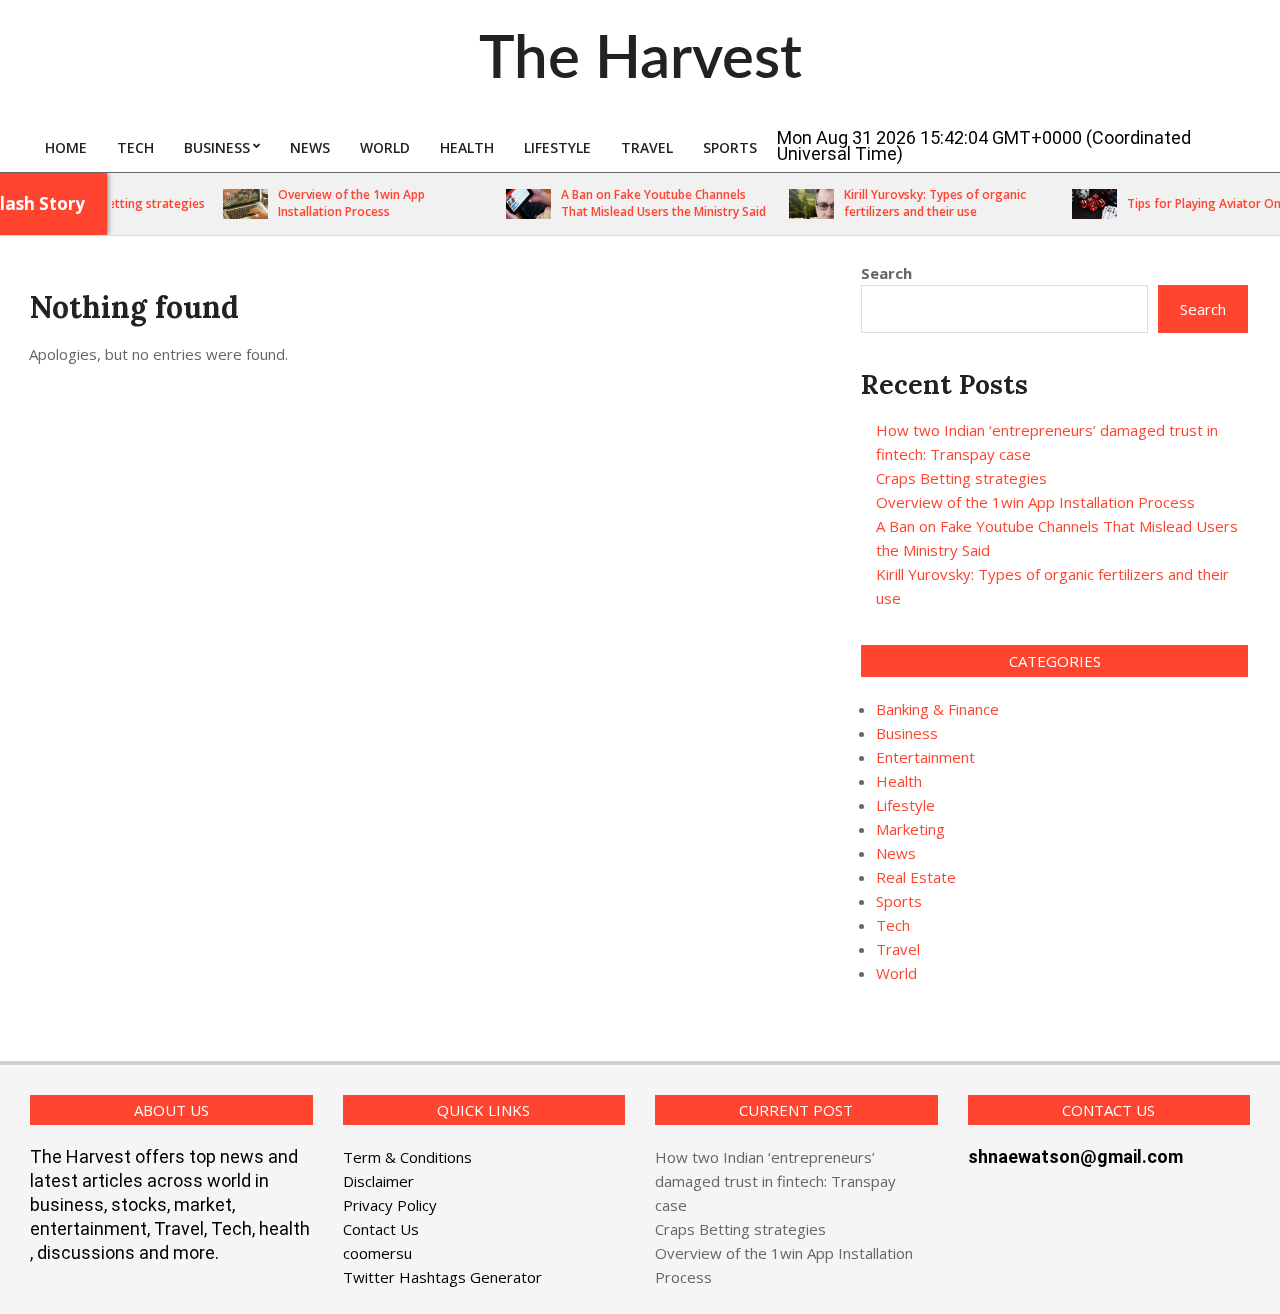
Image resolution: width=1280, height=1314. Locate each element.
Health (899, 781)
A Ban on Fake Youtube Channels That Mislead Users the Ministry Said (649, 203)
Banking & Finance (937, 709)
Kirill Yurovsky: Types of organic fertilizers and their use (921, 203)
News (896, 853)
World (896, 973)
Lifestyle (905, 805)
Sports (899, 901)
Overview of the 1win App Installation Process (337, 203)
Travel (898, 949)
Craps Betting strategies (121, 203)
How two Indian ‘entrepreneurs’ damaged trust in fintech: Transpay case (775, 1181)
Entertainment (925, 757)
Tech (893, 925)
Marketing (910, 829)
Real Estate (916, 877)
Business (907, 733)
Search (886, 273)
